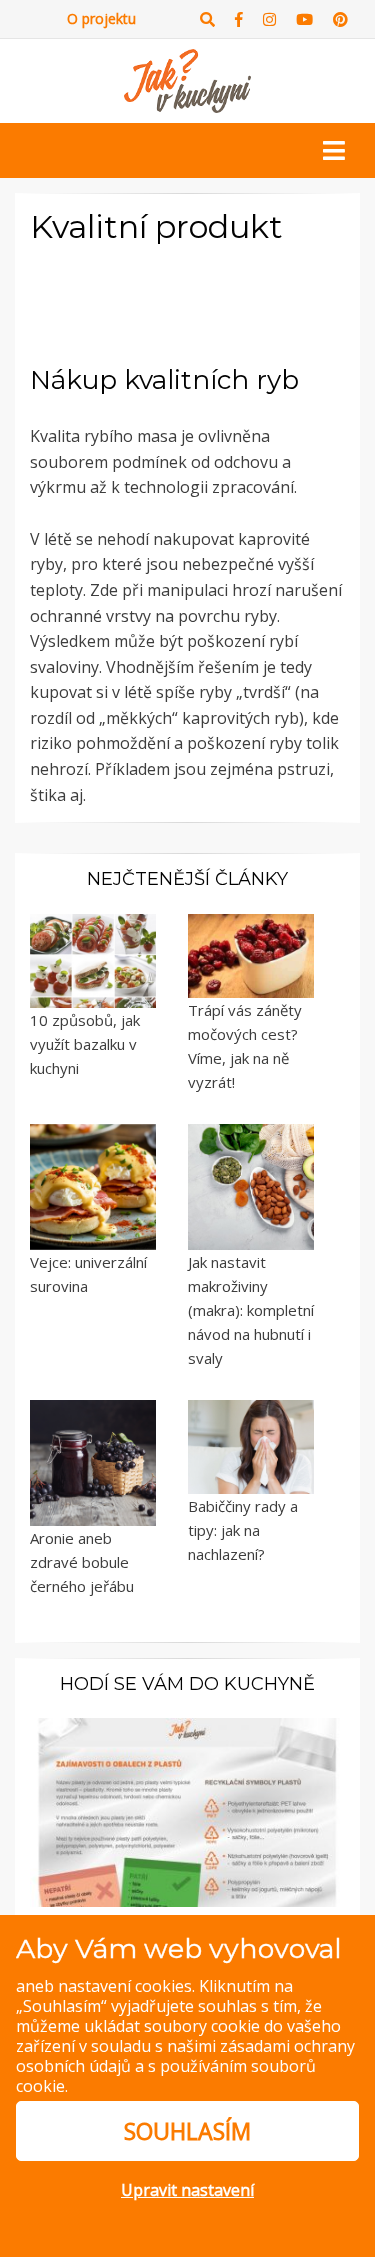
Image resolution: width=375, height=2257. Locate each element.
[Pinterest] (340, 19)
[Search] (207, 19)
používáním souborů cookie (166, 2076)
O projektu (101, 18)
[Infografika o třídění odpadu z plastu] (187, 1810)
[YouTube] (304, 19)
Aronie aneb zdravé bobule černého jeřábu (82, 1562)
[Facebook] (239, 19)
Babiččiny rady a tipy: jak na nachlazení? (243, 1530)
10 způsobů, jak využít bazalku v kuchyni (85, 1044)
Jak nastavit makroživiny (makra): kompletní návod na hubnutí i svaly (251, 1310)
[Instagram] (269, 19)
